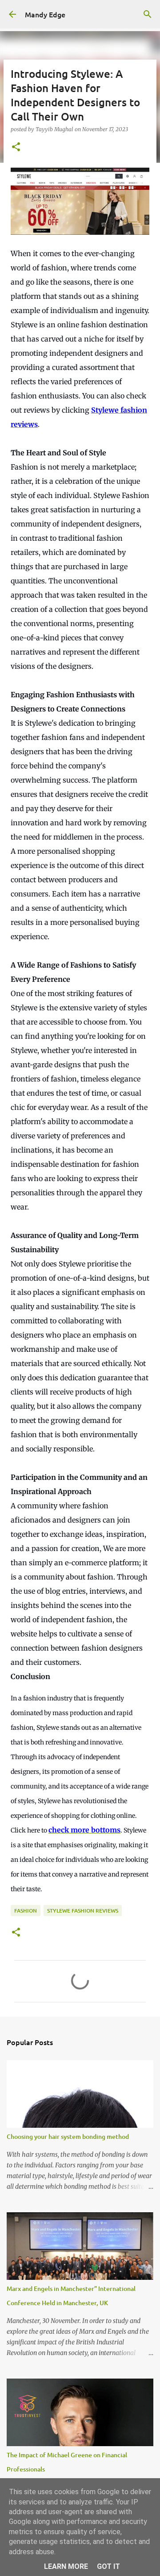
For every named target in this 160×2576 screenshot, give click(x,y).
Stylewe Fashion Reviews (83, 1911)
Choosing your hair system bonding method (68, 2136)
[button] (16, 147)
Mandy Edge (45, 14)
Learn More (66, 2566)
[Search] (148, 14)
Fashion (26, 1911)
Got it (108, 2566)
